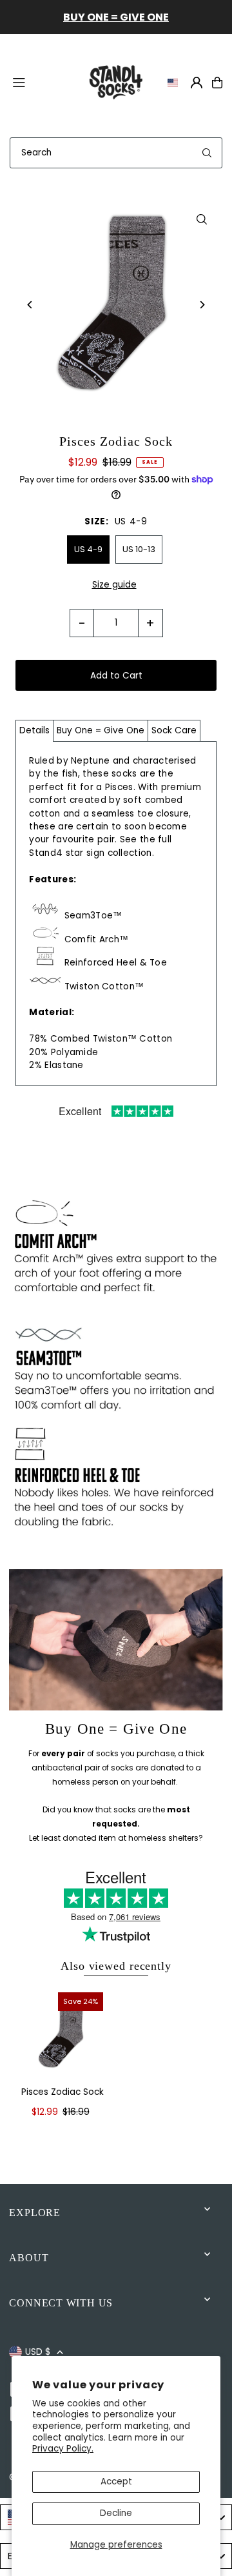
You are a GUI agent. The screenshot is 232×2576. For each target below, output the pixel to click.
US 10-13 (139, 549)
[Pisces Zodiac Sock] (63, 2033)
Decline (116, 2513)
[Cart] (217, 83)
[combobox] (116, 153)
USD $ (38, 2352)
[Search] (207, 153)
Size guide (114, 585)
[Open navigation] (42, 82)
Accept (116, 2482)
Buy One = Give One (101, 730)
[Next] (202, 305)
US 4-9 (88, 549)
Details (34, 730)
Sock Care (174, 730)
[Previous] (30, 305)
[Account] (197, 83)
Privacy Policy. (63, 2449)
